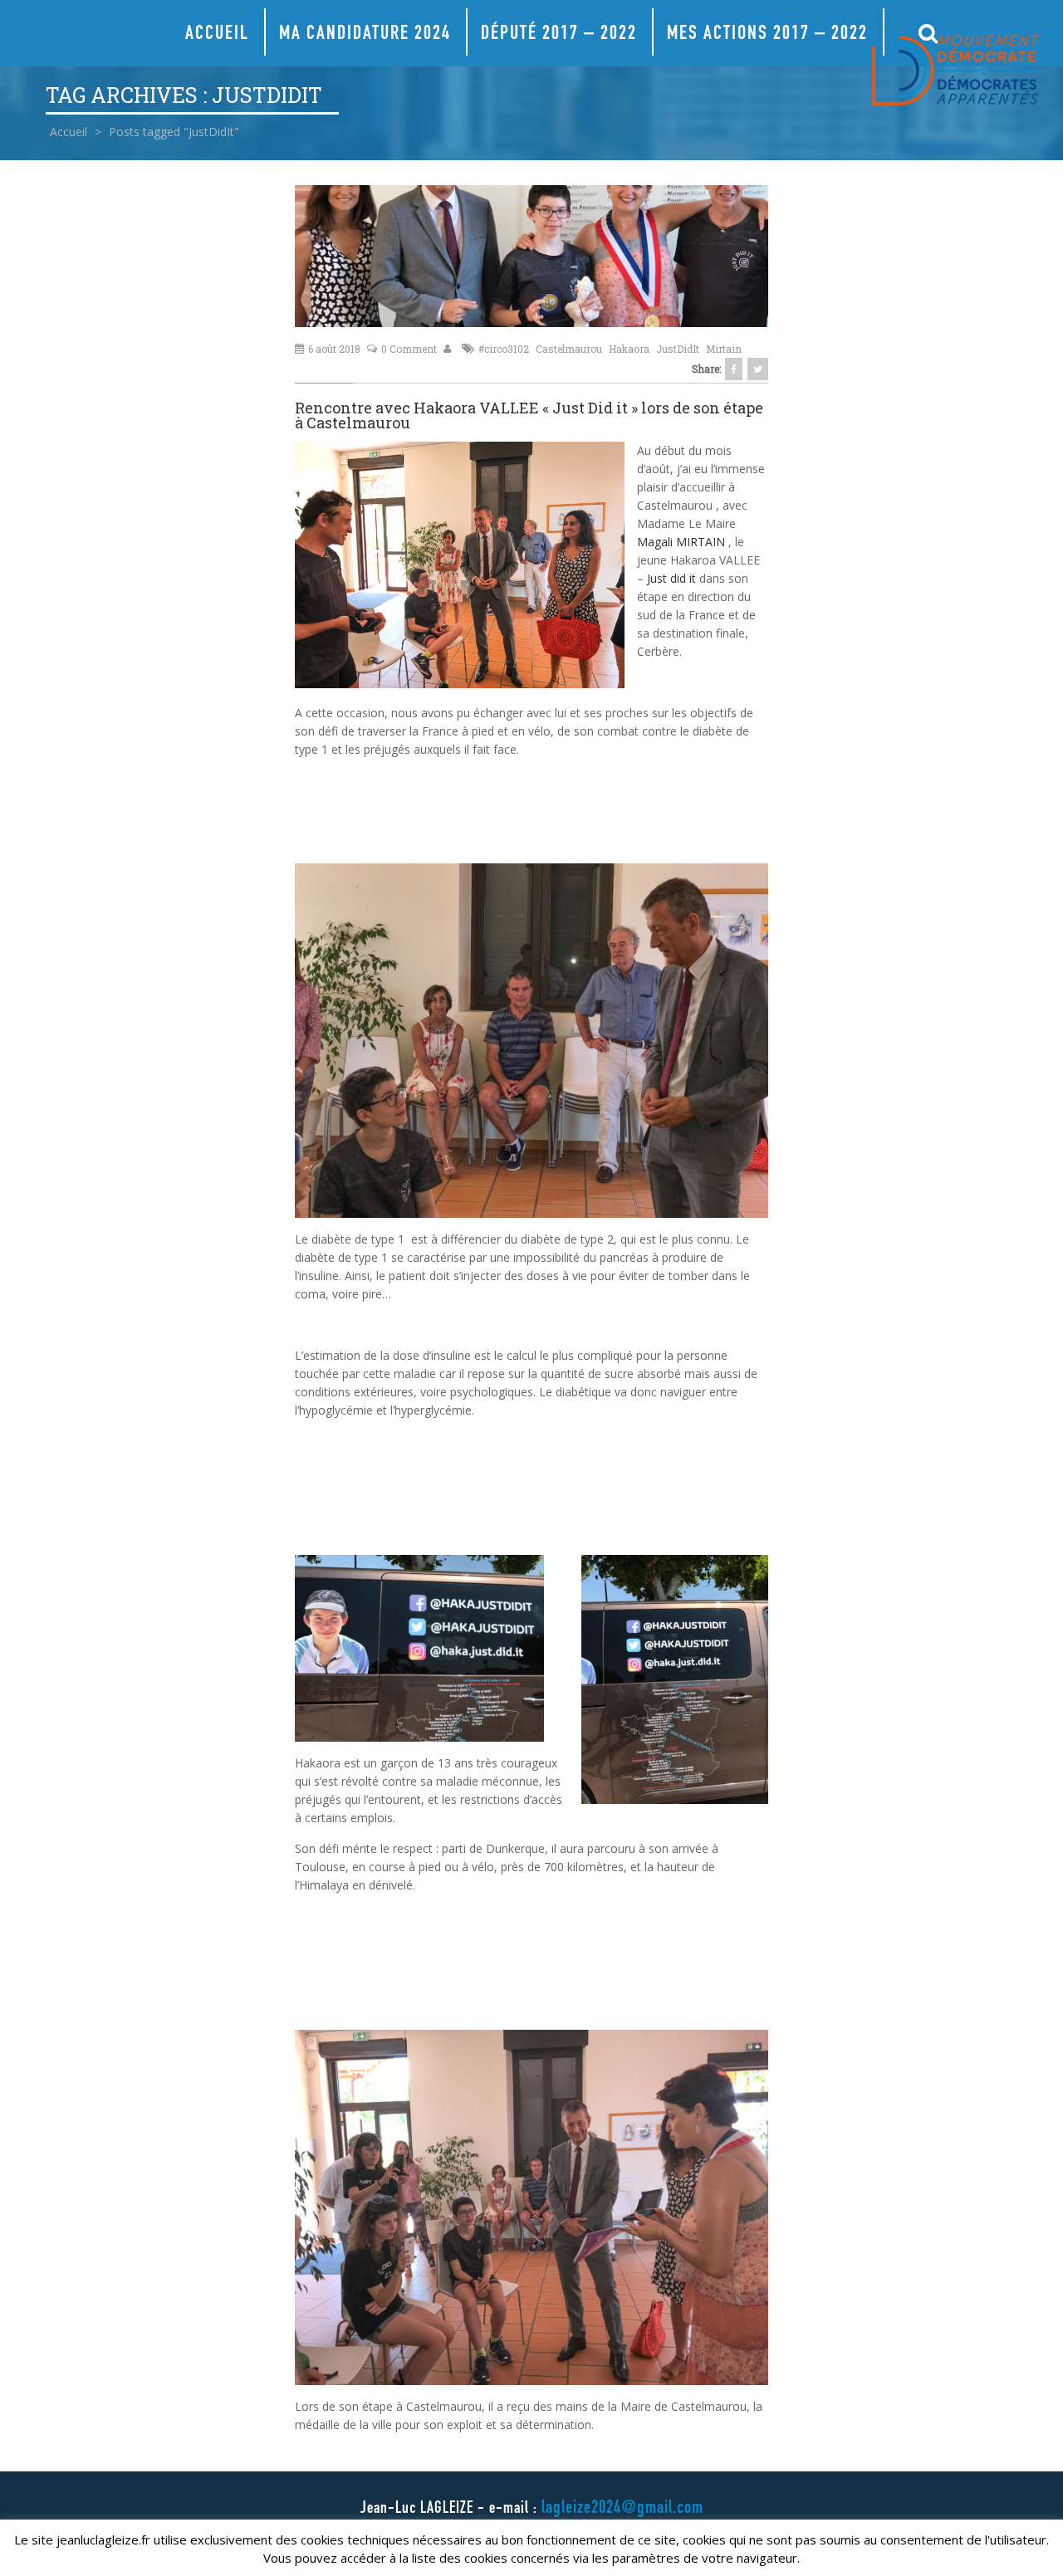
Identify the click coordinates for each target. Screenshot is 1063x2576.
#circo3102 (504, 349)
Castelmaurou (569, 349)
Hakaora (629, 349)
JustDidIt (678, 349)
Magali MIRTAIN (681, 542)
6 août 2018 (334, 349)
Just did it (671, 578)
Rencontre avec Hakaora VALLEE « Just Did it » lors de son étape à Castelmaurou (529, 415)
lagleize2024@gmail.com (622, 2509)
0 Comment (409, 349)
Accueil (217, 35)
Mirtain (724, 349)
